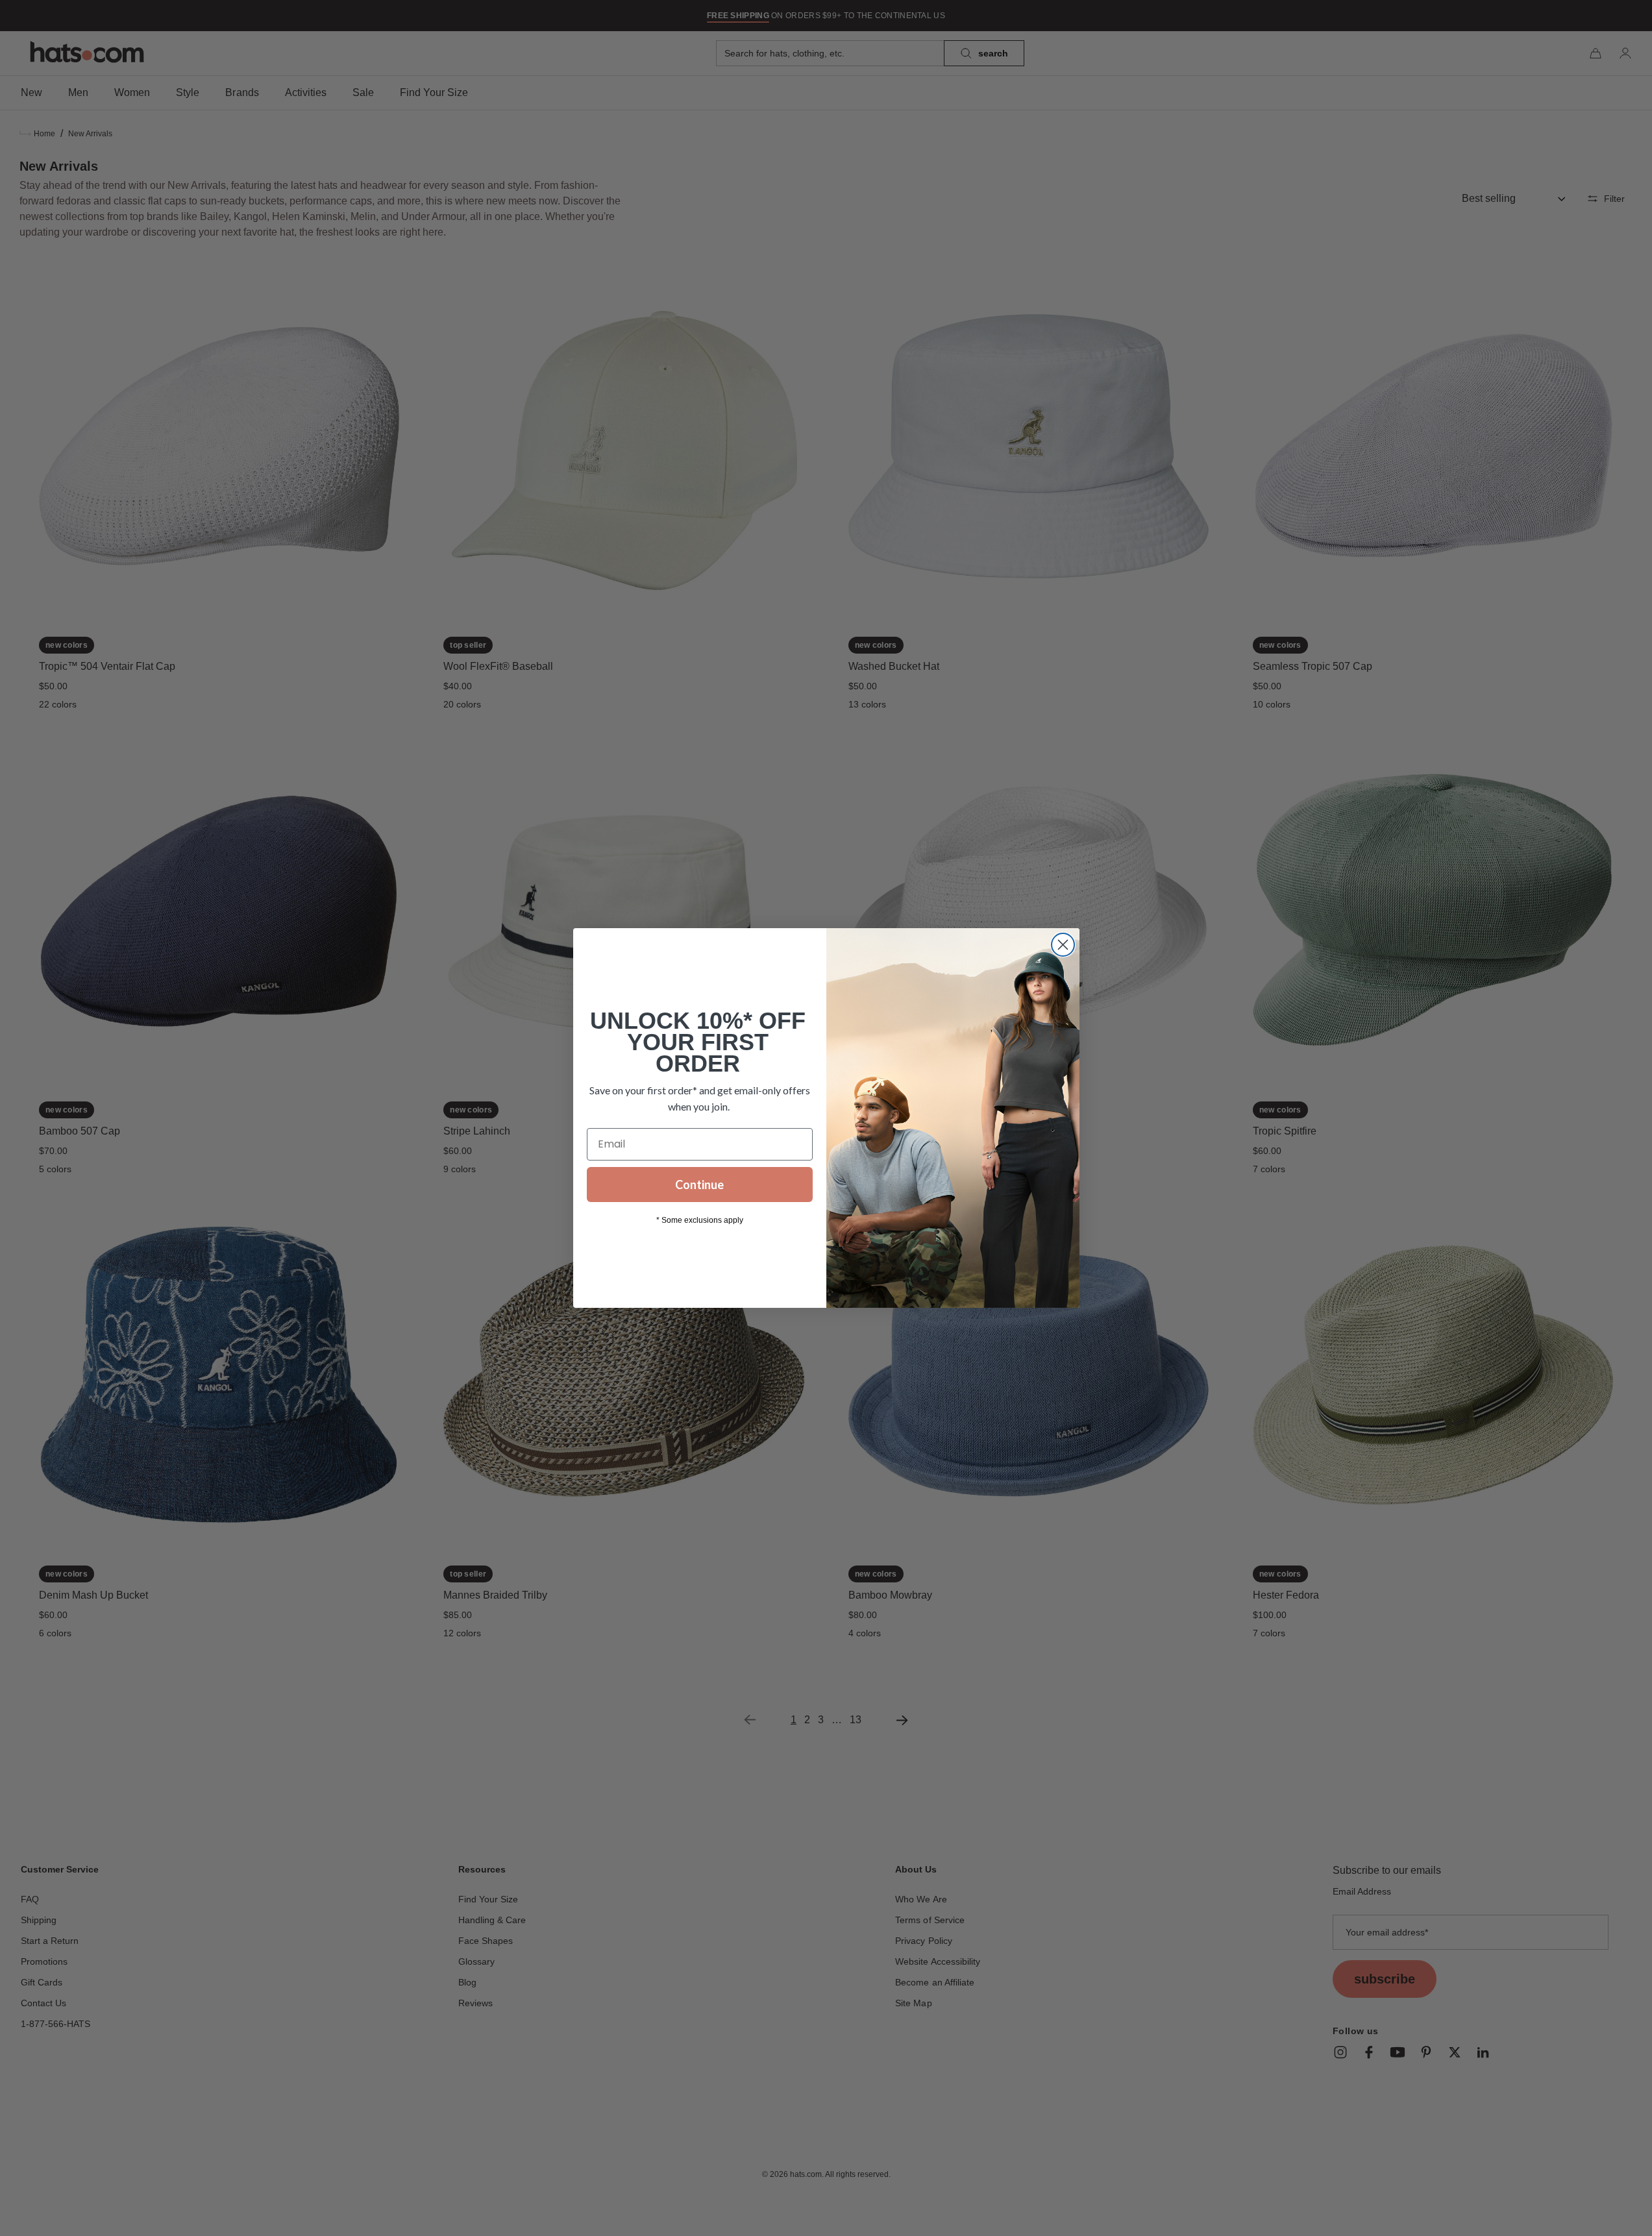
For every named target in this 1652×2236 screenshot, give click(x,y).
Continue (699, 1185)
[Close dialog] (1063, 945)
